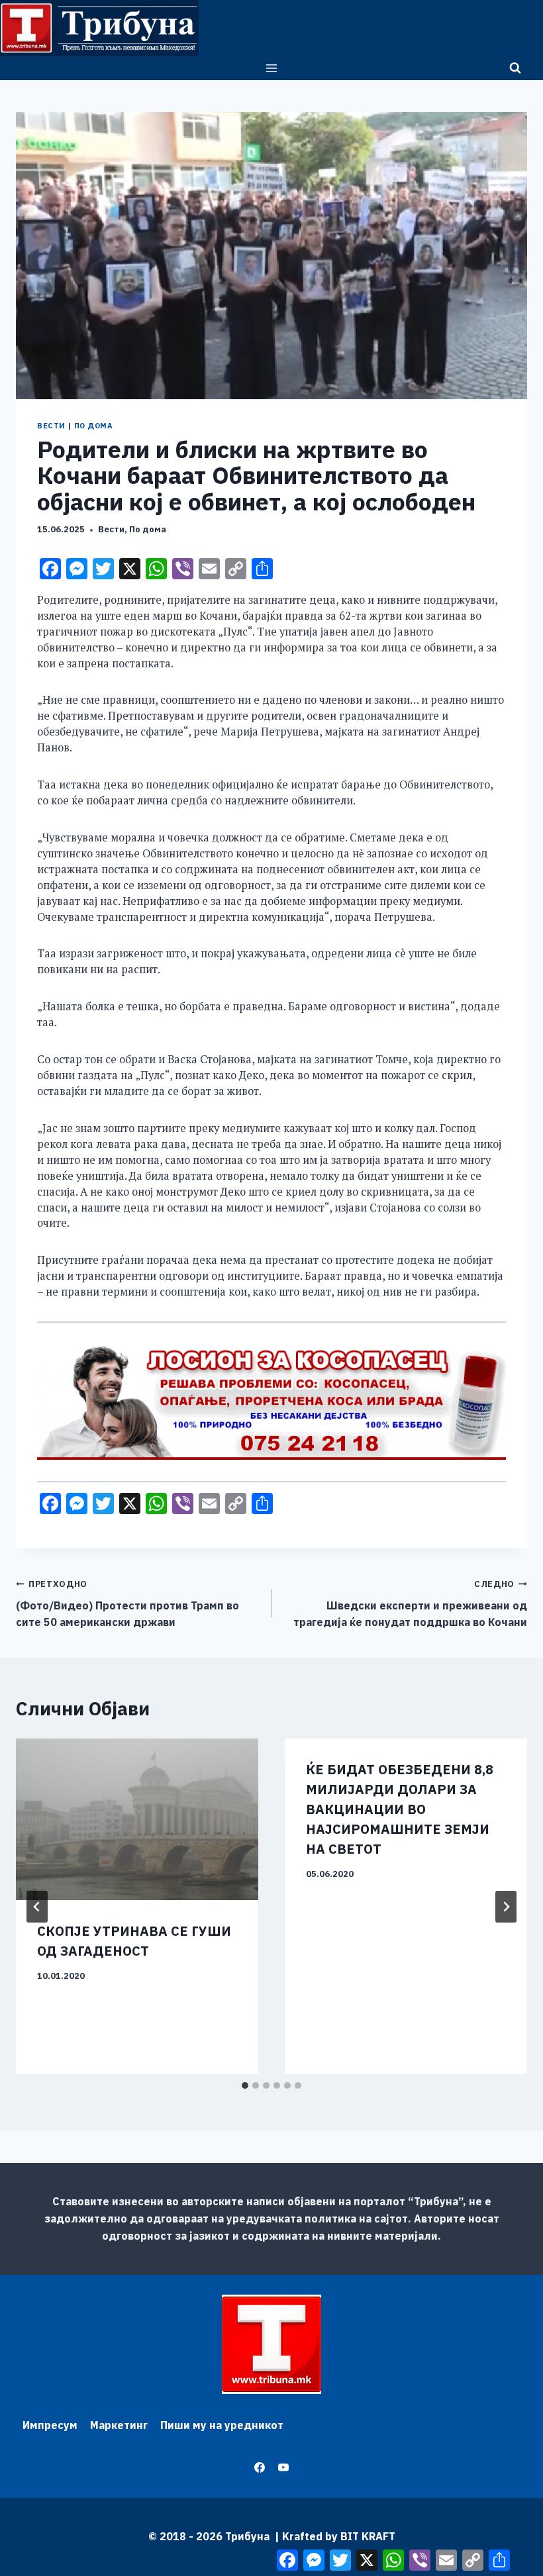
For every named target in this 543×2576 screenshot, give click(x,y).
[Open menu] (272, 68)
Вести (51, 426)
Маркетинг (119, 2425)
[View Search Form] (515, 68)
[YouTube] (283, 2467)
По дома (94, 426)
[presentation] (137, 1819)
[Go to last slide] (37, 1907)
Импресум (50, 2425)
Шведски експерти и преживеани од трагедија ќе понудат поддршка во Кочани (410, 1603)
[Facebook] (260, 2467)
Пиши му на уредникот (222, 2425)
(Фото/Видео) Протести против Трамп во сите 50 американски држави (127, 1603)
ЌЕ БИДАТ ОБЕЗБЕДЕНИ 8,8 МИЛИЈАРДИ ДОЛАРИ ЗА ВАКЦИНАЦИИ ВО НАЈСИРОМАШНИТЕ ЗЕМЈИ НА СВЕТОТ (400, 1809)
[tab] (245, 2085)
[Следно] (506, 1907)
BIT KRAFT (368, 2536)
